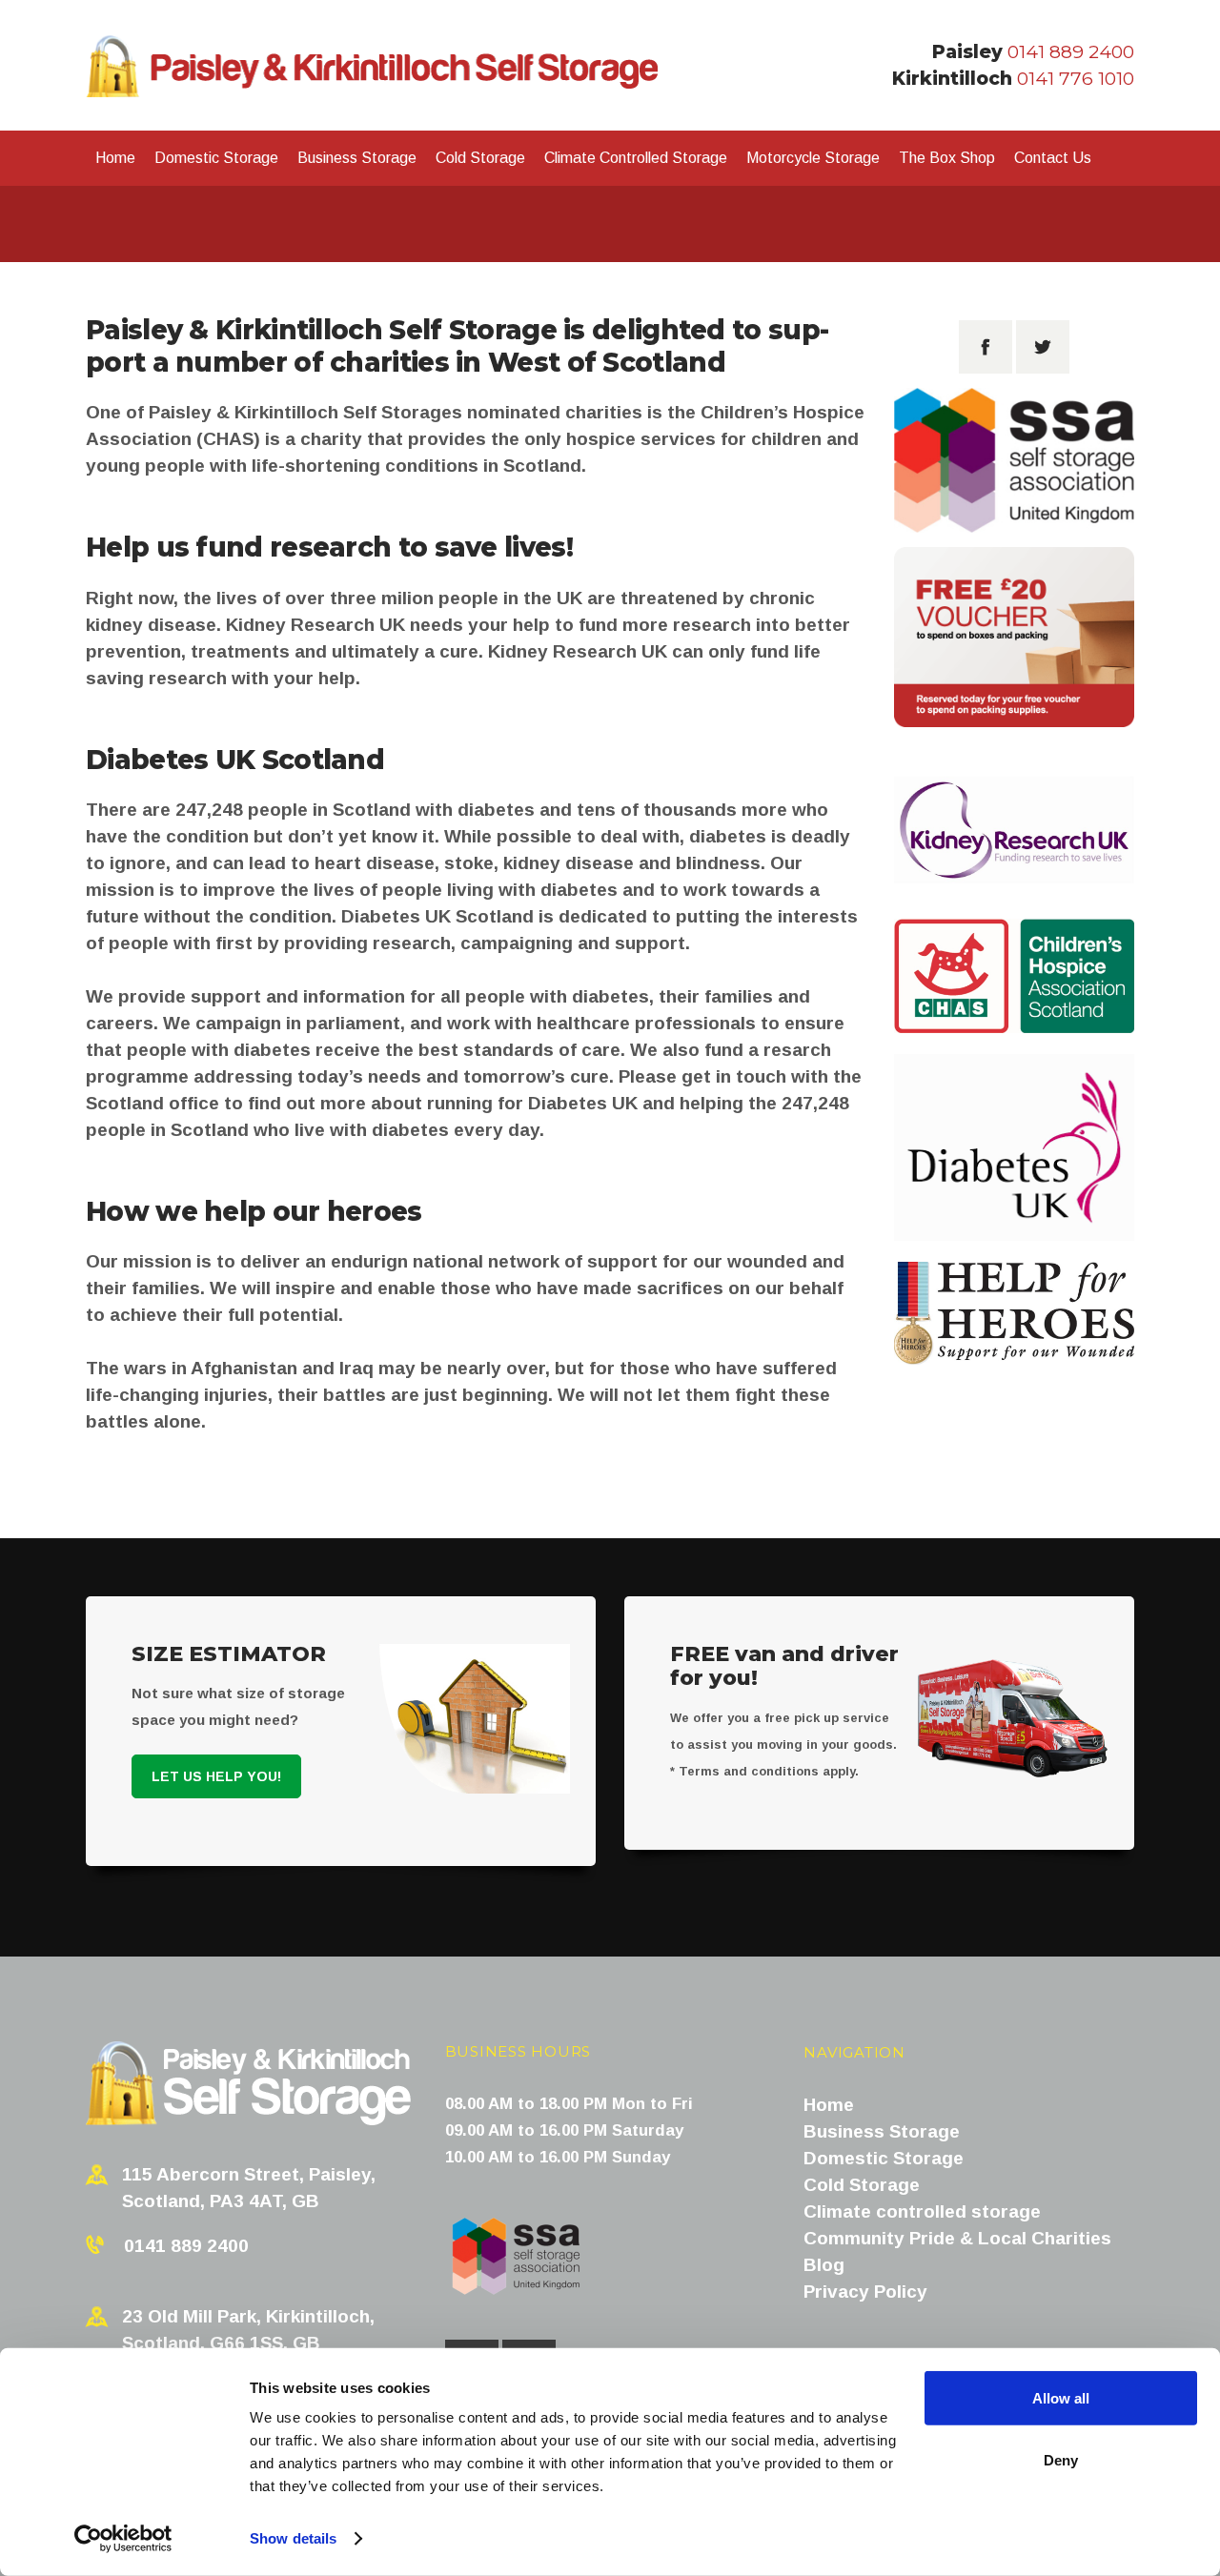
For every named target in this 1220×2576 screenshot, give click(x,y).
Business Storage (882, 2131)
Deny (1061, 2459)
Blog (824, 2265)
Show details (293, 2538)
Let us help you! (216, 1776)
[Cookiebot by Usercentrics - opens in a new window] (123, 2539)
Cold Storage (862, 2185)
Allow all (1061, 2398)
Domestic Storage (884, 2158)
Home (829, 2105)
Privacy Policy (865, 2292)
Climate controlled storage (922, 2211)
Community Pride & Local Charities (957, 2238)
